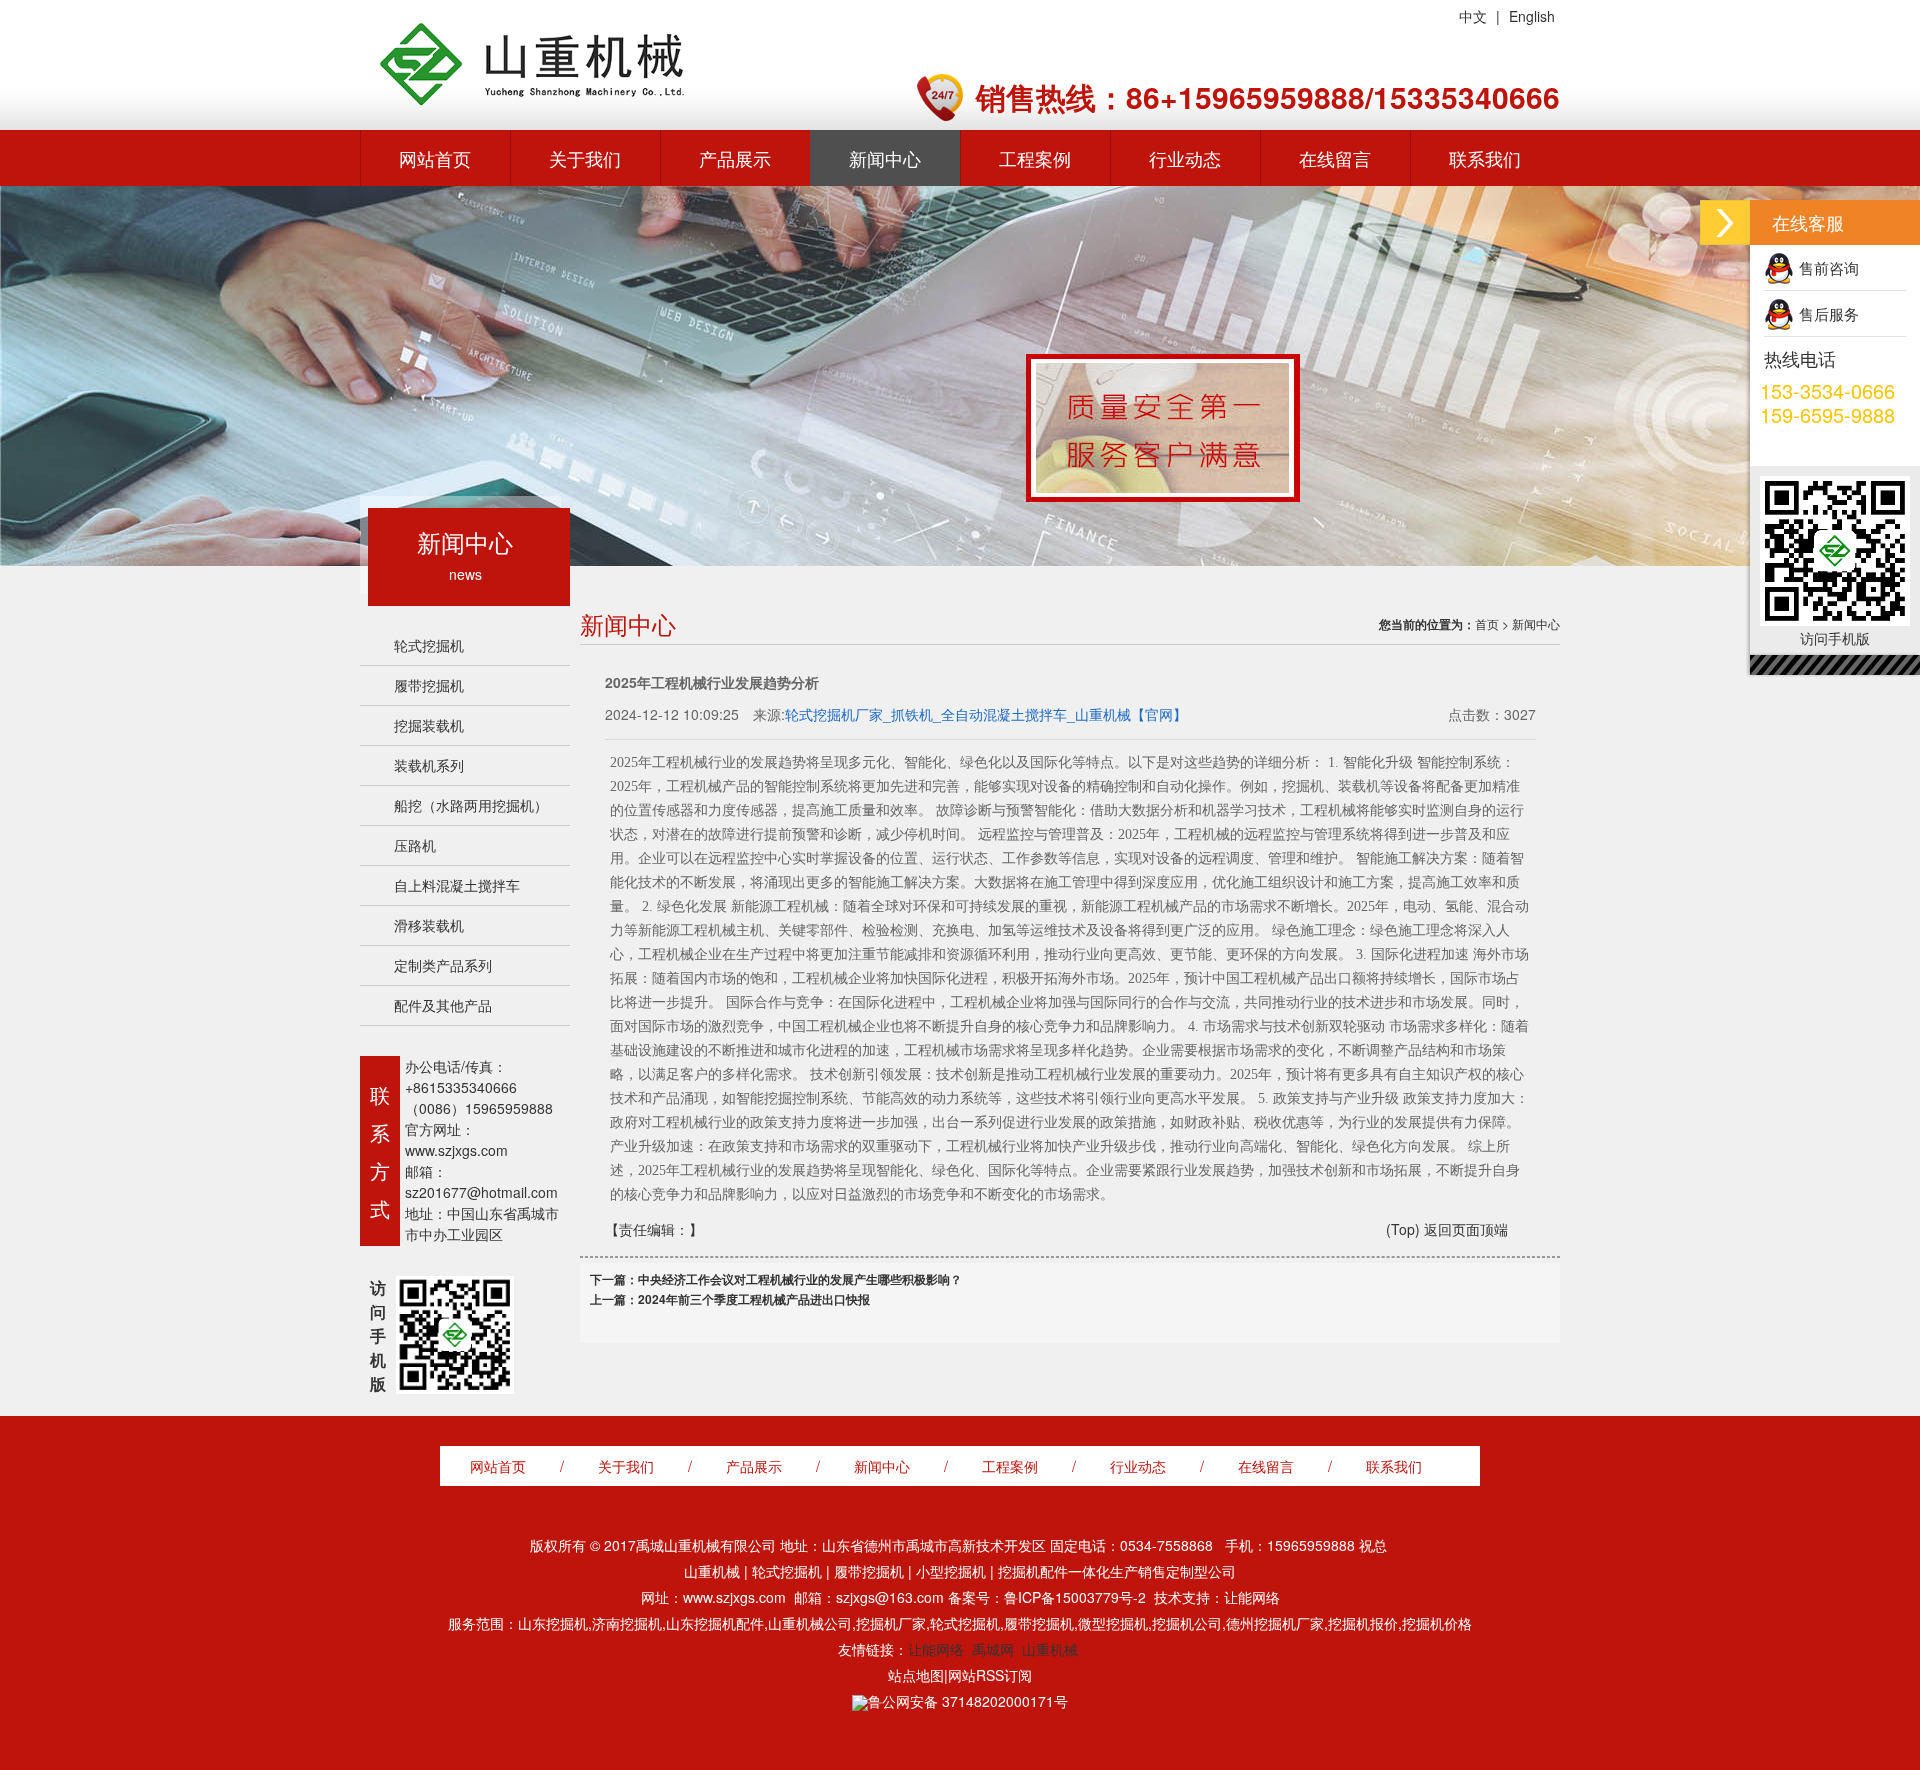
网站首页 (435, 158)
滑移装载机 (429, 925)
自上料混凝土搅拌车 (457, 885)
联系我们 (1485, 158)
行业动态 (1185, 158)
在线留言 (1335, 158)
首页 (1487, 623)
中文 (1473, 16)
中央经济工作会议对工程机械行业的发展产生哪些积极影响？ (800, 1279)
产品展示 (735, 158)
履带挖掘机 (429, 685)
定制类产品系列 (443, 965)
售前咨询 (1829, 267)
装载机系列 (429, 765)
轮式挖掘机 (429, 645)
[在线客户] (1725, 222)
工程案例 (1035, 158)
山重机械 (1050, 1649)
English (1532, 16)
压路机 (415, 845)
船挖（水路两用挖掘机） (471, 805)
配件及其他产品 (443, 1005)
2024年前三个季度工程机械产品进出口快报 (754, 1299)
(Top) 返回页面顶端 (1447, 1229)
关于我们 (585, 158)
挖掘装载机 (429, 725)
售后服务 (1829, 313)
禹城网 (993, 1649)
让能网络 (936, 1649)
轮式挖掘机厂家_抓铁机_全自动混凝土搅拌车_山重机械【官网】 (986, 714)
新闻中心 (885, 158)
